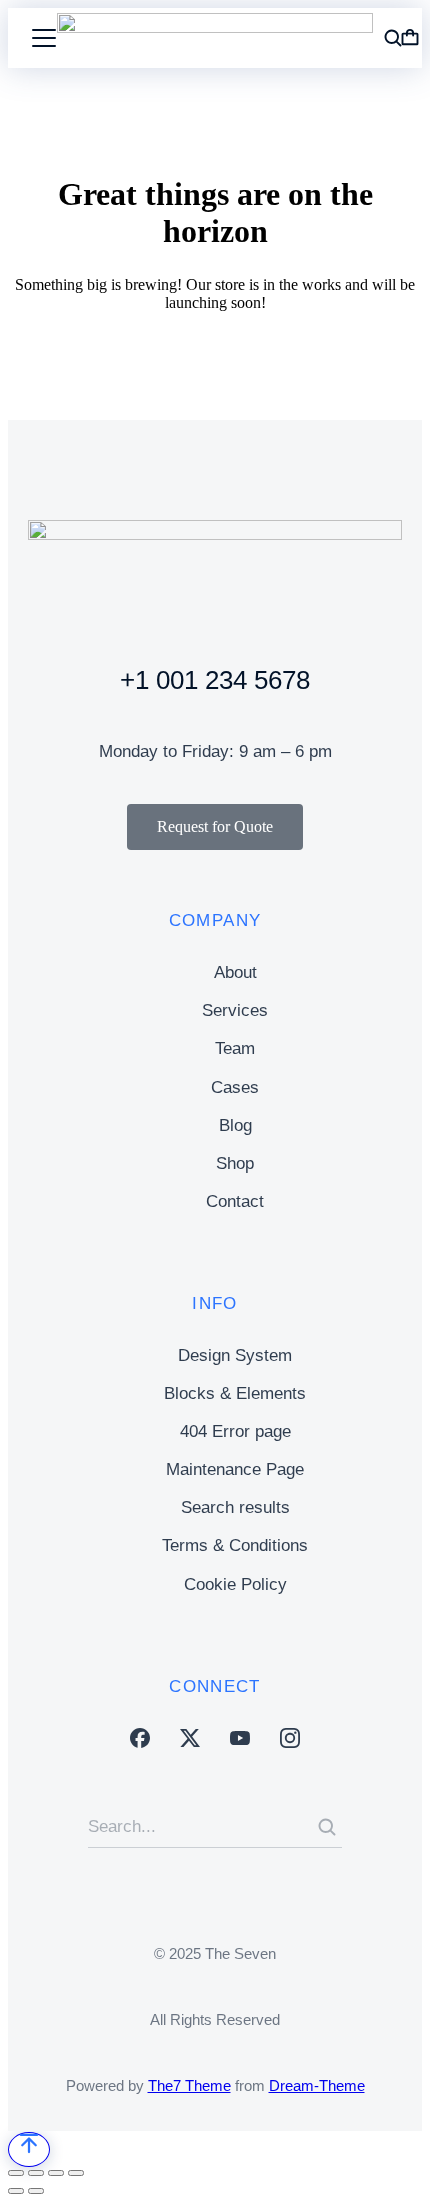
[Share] (36, 2173)
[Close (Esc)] (16, 2173)
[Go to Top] (29, 2149)
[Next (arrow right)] (36, 2191)
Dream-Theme (317, 2085)
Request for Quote (215, 826)
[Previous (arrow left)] (16, 2191)
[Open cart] (410, 38)
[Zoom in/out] (76, 2173)
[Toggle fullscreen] (56, 2173)
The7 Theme (189, 2085)
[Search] (327, 1827)
